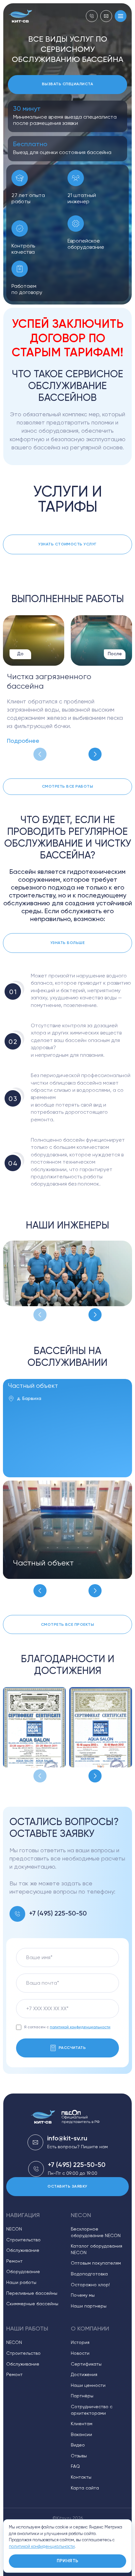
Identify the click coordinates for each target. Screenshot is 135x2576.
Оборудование (23, 2272)
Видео (78, 2445)
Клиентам (82, 2424)
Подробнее (23, 741)
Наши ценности (88, 2386)
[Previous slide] (40, 754)
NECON (14, 2229)
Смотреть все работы (67, 787)
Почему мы (83, 2295)
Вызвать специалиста (67, 84)
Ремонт (14, 2261)
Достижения (84, 2375)
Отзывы (79, 2456)
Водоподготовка (89, 2274)
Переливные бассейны (32, 2293)
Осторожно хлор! (90, 2285)
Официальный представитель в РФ (81, 2120)
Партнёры (82, 2396)
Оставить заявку (67, 2187)
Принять (68, 2561)
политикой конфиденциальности (80, 2027)
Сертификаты (86, 2364)
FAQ (75, 2467)
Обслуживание (23, 2251)
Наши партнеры (89, 2306)
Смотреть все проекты (68, 1625)
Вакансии (81, 2435)
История (80, 2343)
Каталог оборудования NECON (96, 2250)
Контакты (81, 2477)
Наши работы (21, 2283)
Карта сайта (85, 2488)
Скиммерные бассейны (32, 2304)
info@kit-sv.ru (67, 2139)
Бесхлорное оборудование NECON (96, 2232)
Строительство (23, 2240)
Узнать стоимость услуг (67, 544)
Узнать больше (67, 943)
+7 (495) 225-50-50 (58, 1914)
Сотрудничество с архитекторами (92, 2410)
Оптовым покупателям (96, 2263)
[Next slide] (95, 754)
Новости (80, 2353)
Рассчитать (72, 2048)
